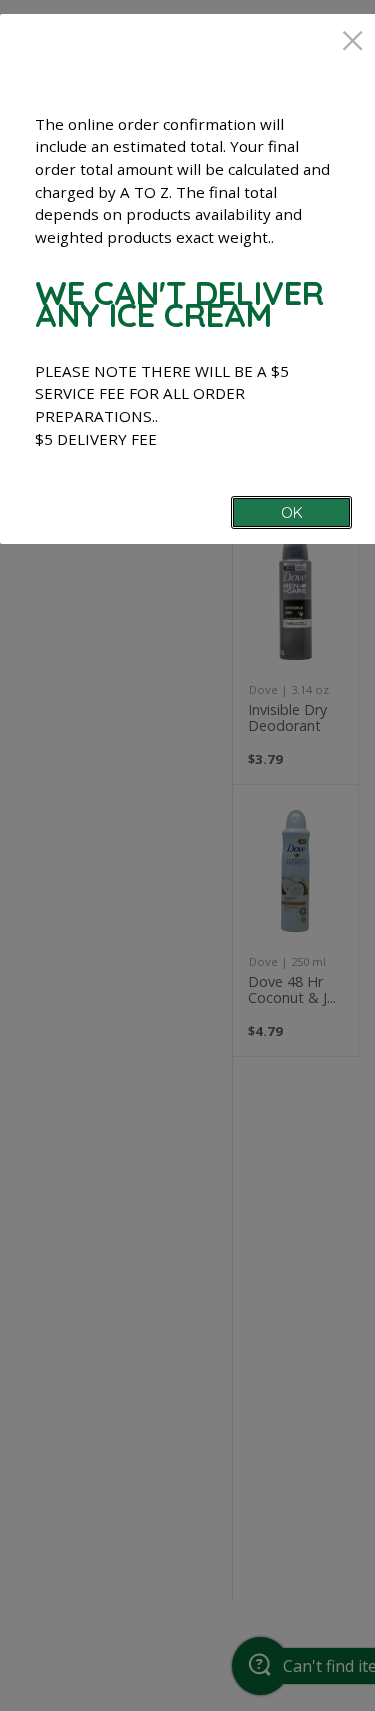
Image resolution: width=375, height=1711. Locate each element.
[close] (352, 42)
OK (292, 512)
